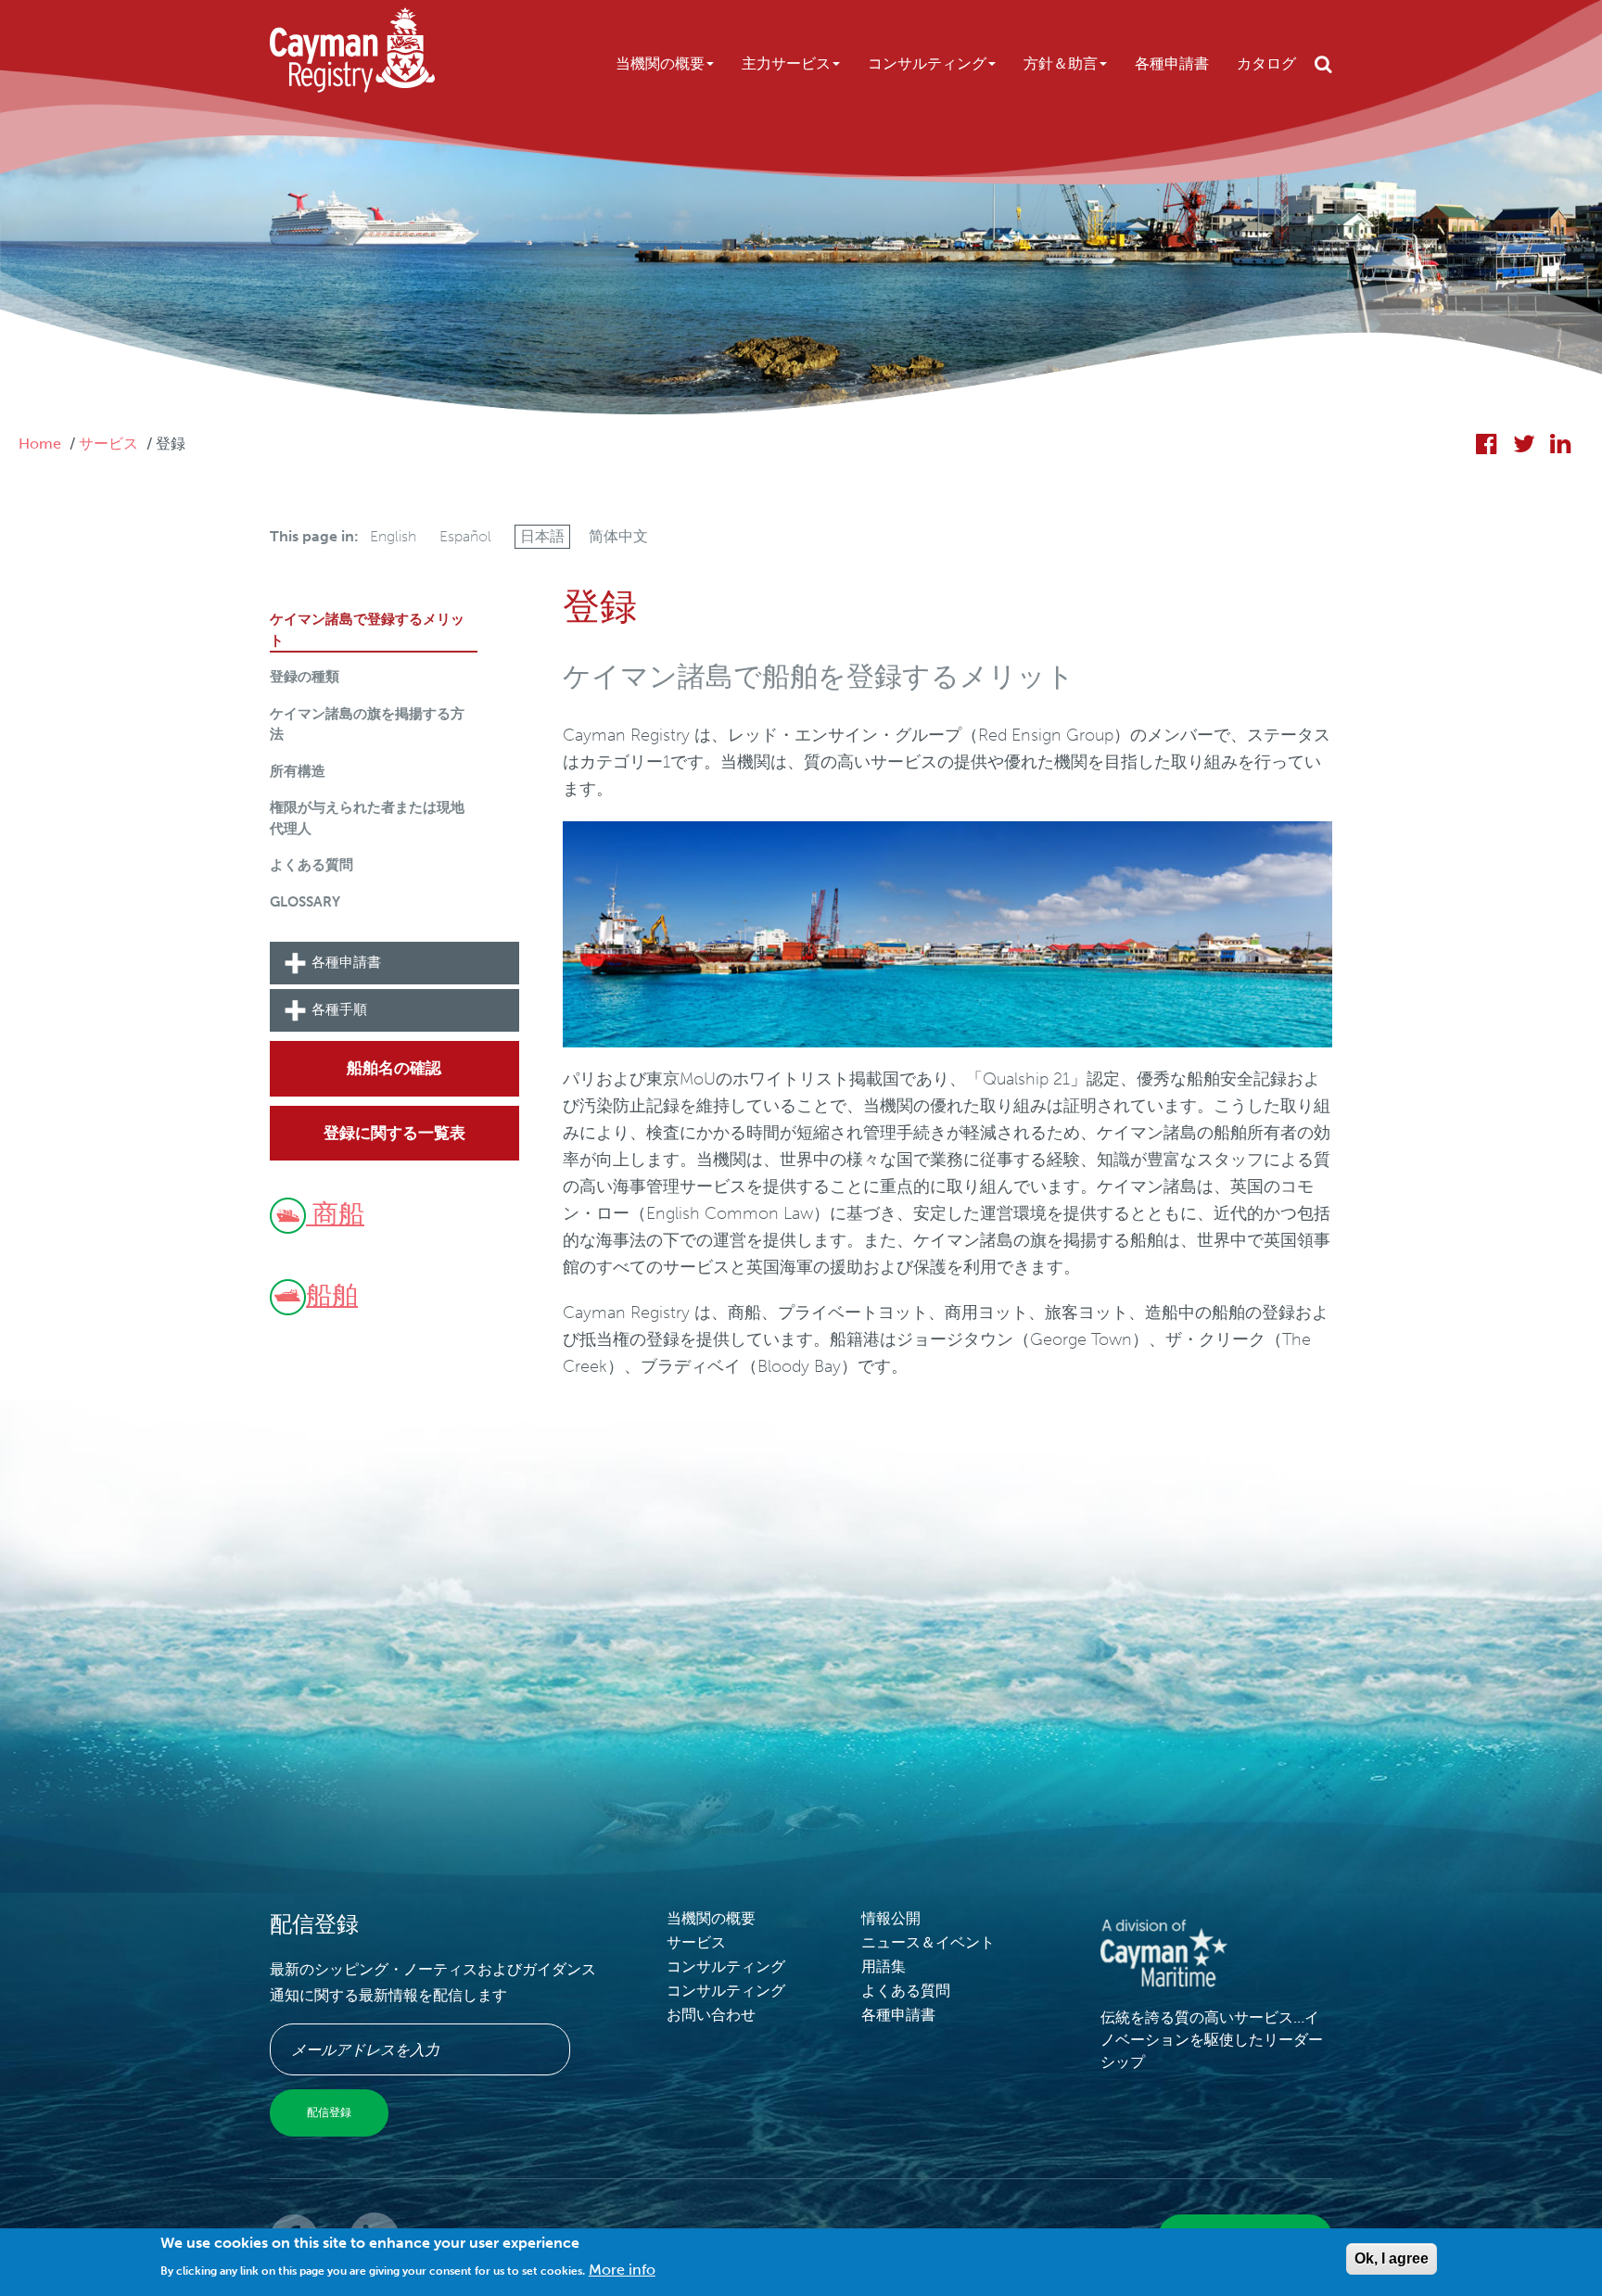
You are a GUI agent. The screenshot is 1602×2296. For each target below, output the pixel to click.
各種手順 (339, 1009)
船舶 (332, 1295)
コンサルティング (927, 63)
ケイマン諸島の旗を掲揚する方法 (367, 724)
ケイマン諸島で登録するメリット (367, 630)
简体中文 (618, 536)
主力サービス (786, 63)
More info (622, 2269)
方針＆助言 (1061, 63)
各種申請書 (1172, 63)
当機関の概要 (660, 63)
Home (40, 444)
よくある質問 (311, 865)
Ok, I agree (1392, 2258)
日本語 (542, 536)
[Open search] (1323, 64)
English (393, 536)
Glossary (305, 902)
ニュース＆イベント (928, 1942)
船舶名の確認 (394, 1068)
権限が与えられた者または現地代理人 (367, 818)
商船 (335, 1214)
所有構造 (298, 771)
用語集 (884, 1966)
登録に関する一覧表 (394, 1133)
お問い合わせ (711, 2015)
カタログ (1266, 63)
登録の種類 (305, 677)
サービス (108, 444)
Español (465, 536)
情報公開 (891, 1918)
